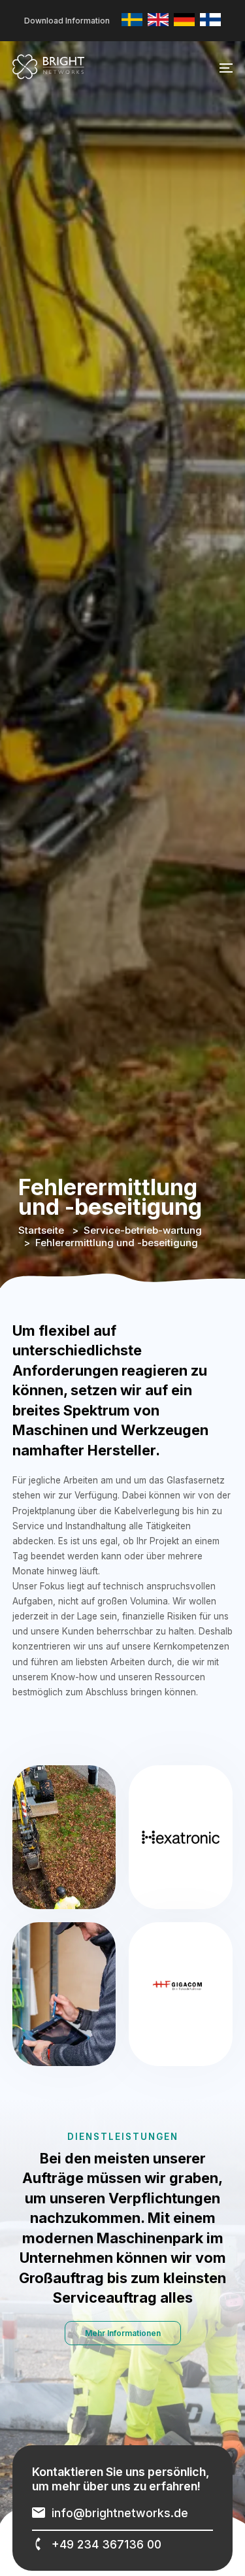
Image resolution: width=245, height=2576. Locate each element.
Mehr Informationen (123, 2333)
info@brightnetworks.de (120, 2513)
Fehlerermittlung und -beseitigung (117, 1243)
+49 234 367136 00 (106, 2544)
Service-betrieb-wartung (143, 1230)
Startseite (41, 1230)
